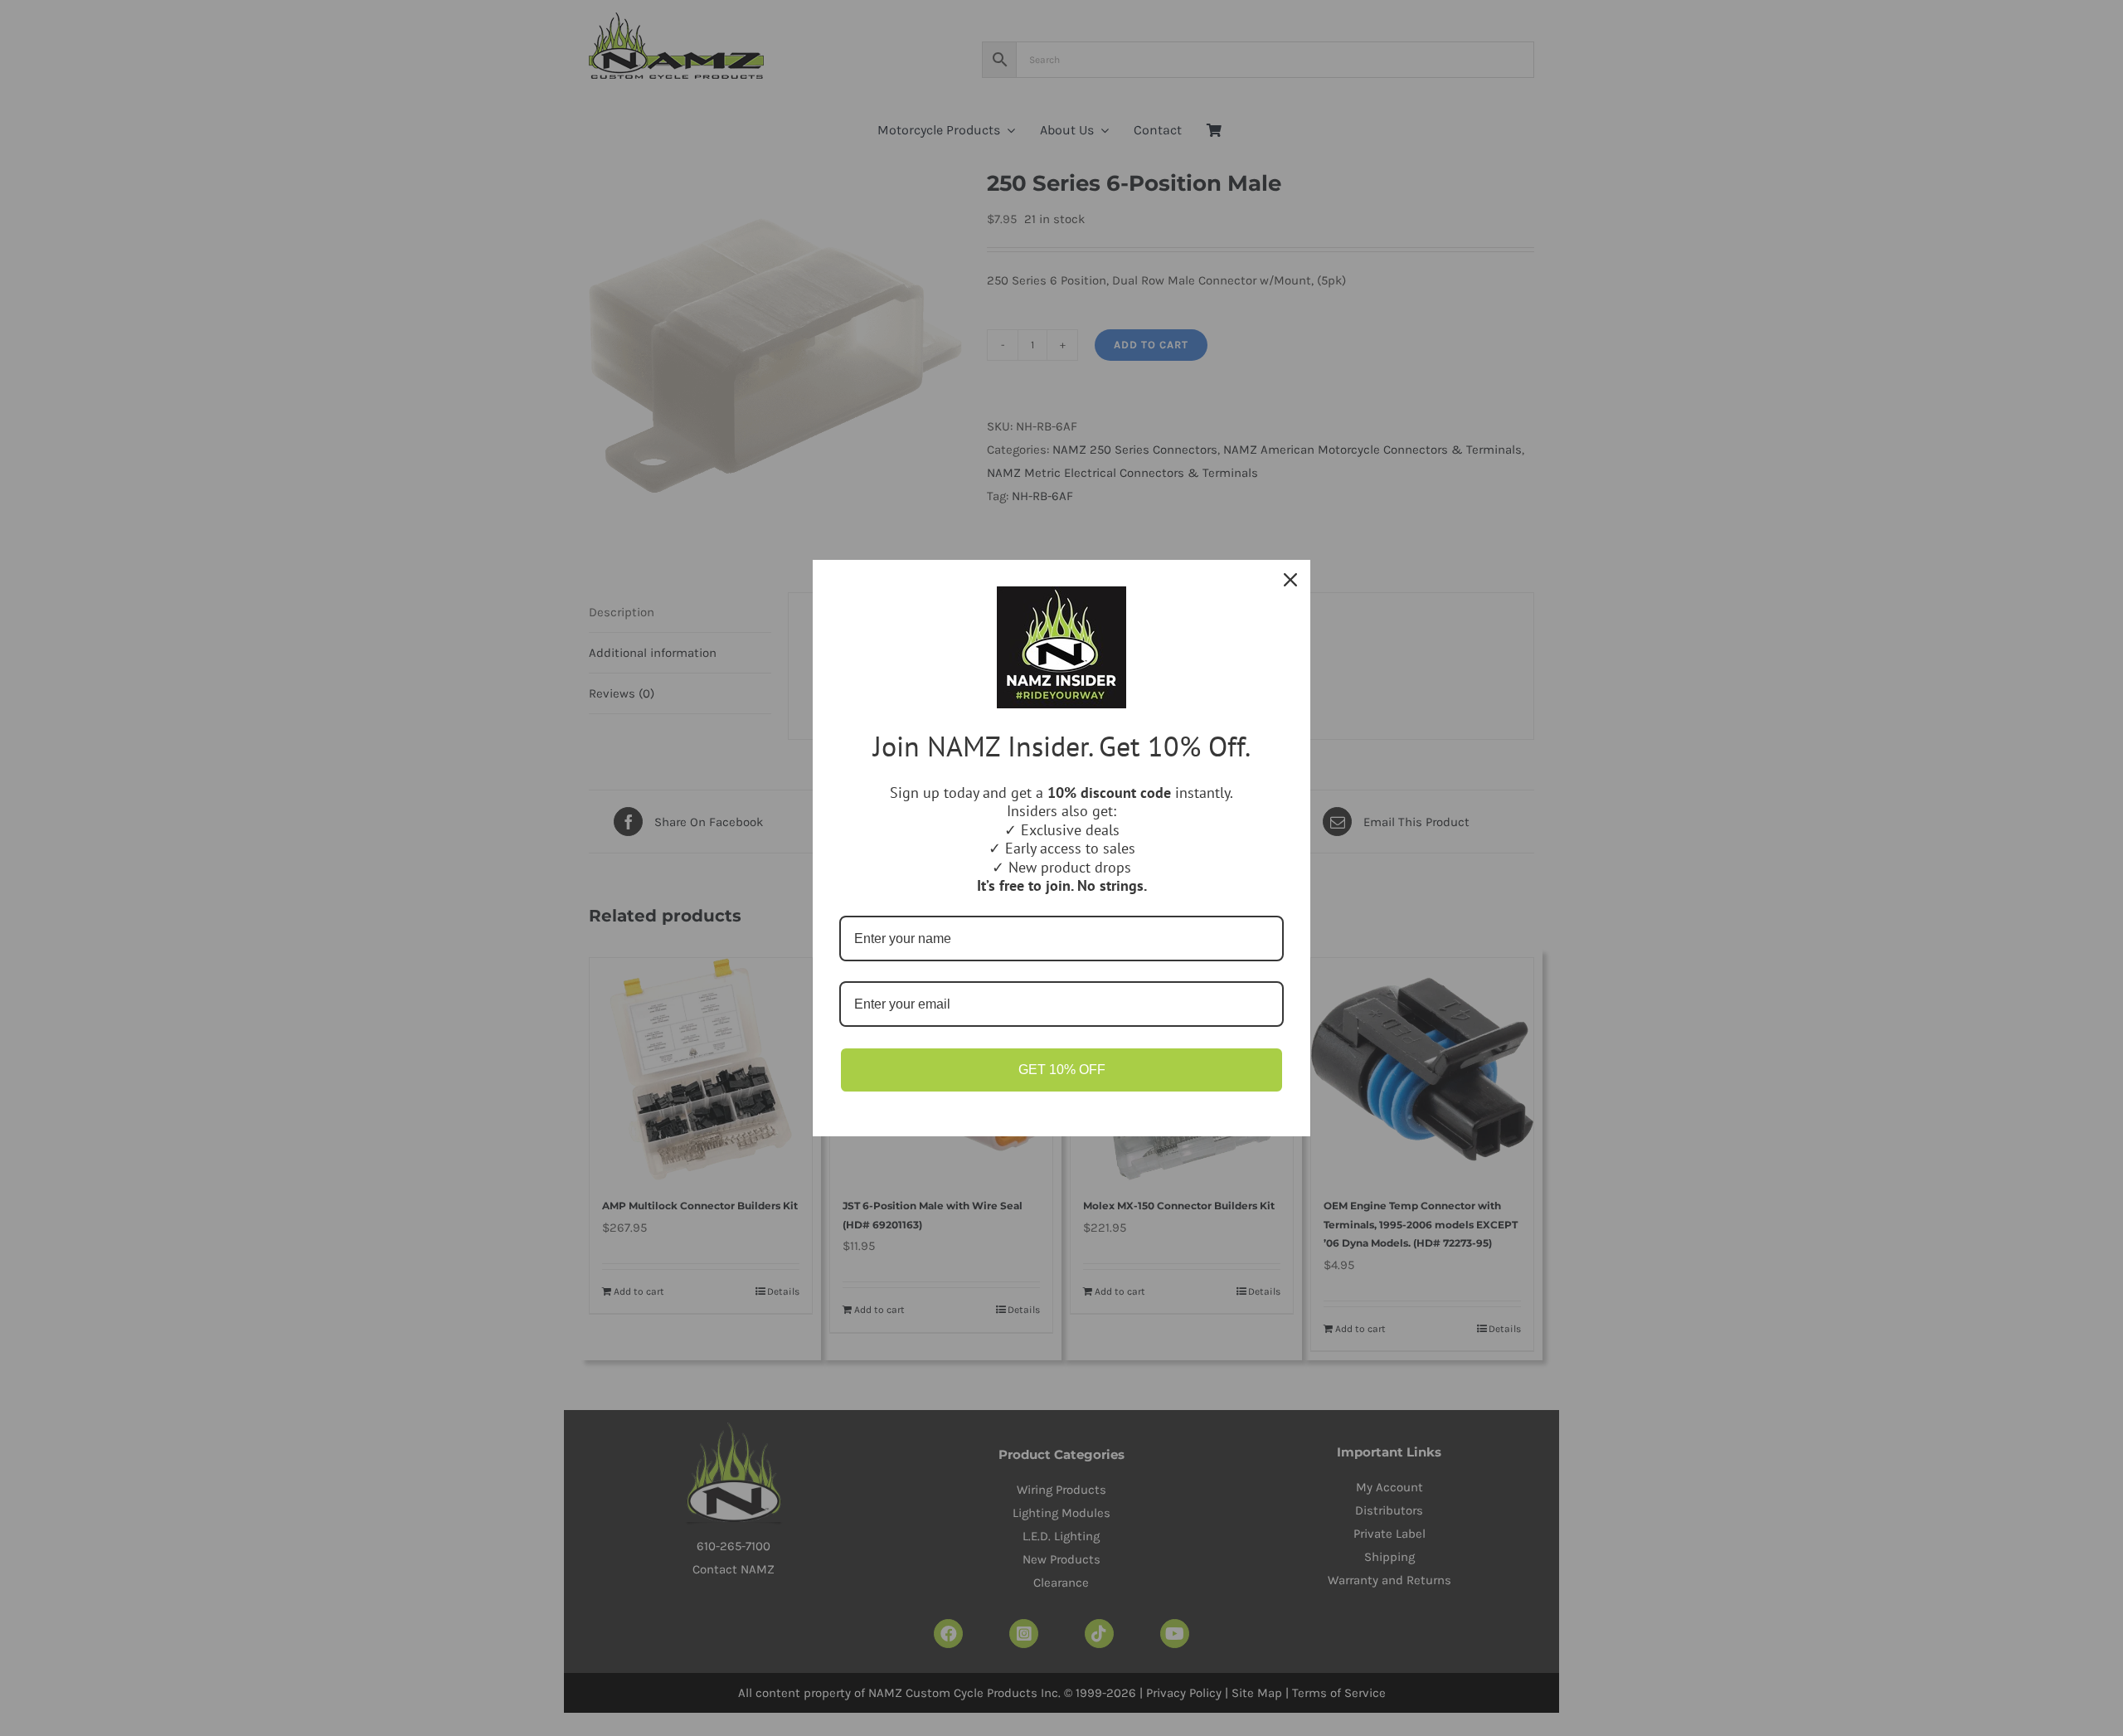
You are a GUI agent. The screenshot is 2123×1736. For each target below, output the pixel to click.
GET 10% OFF (1062, 1070)
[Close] (1290, 580)
